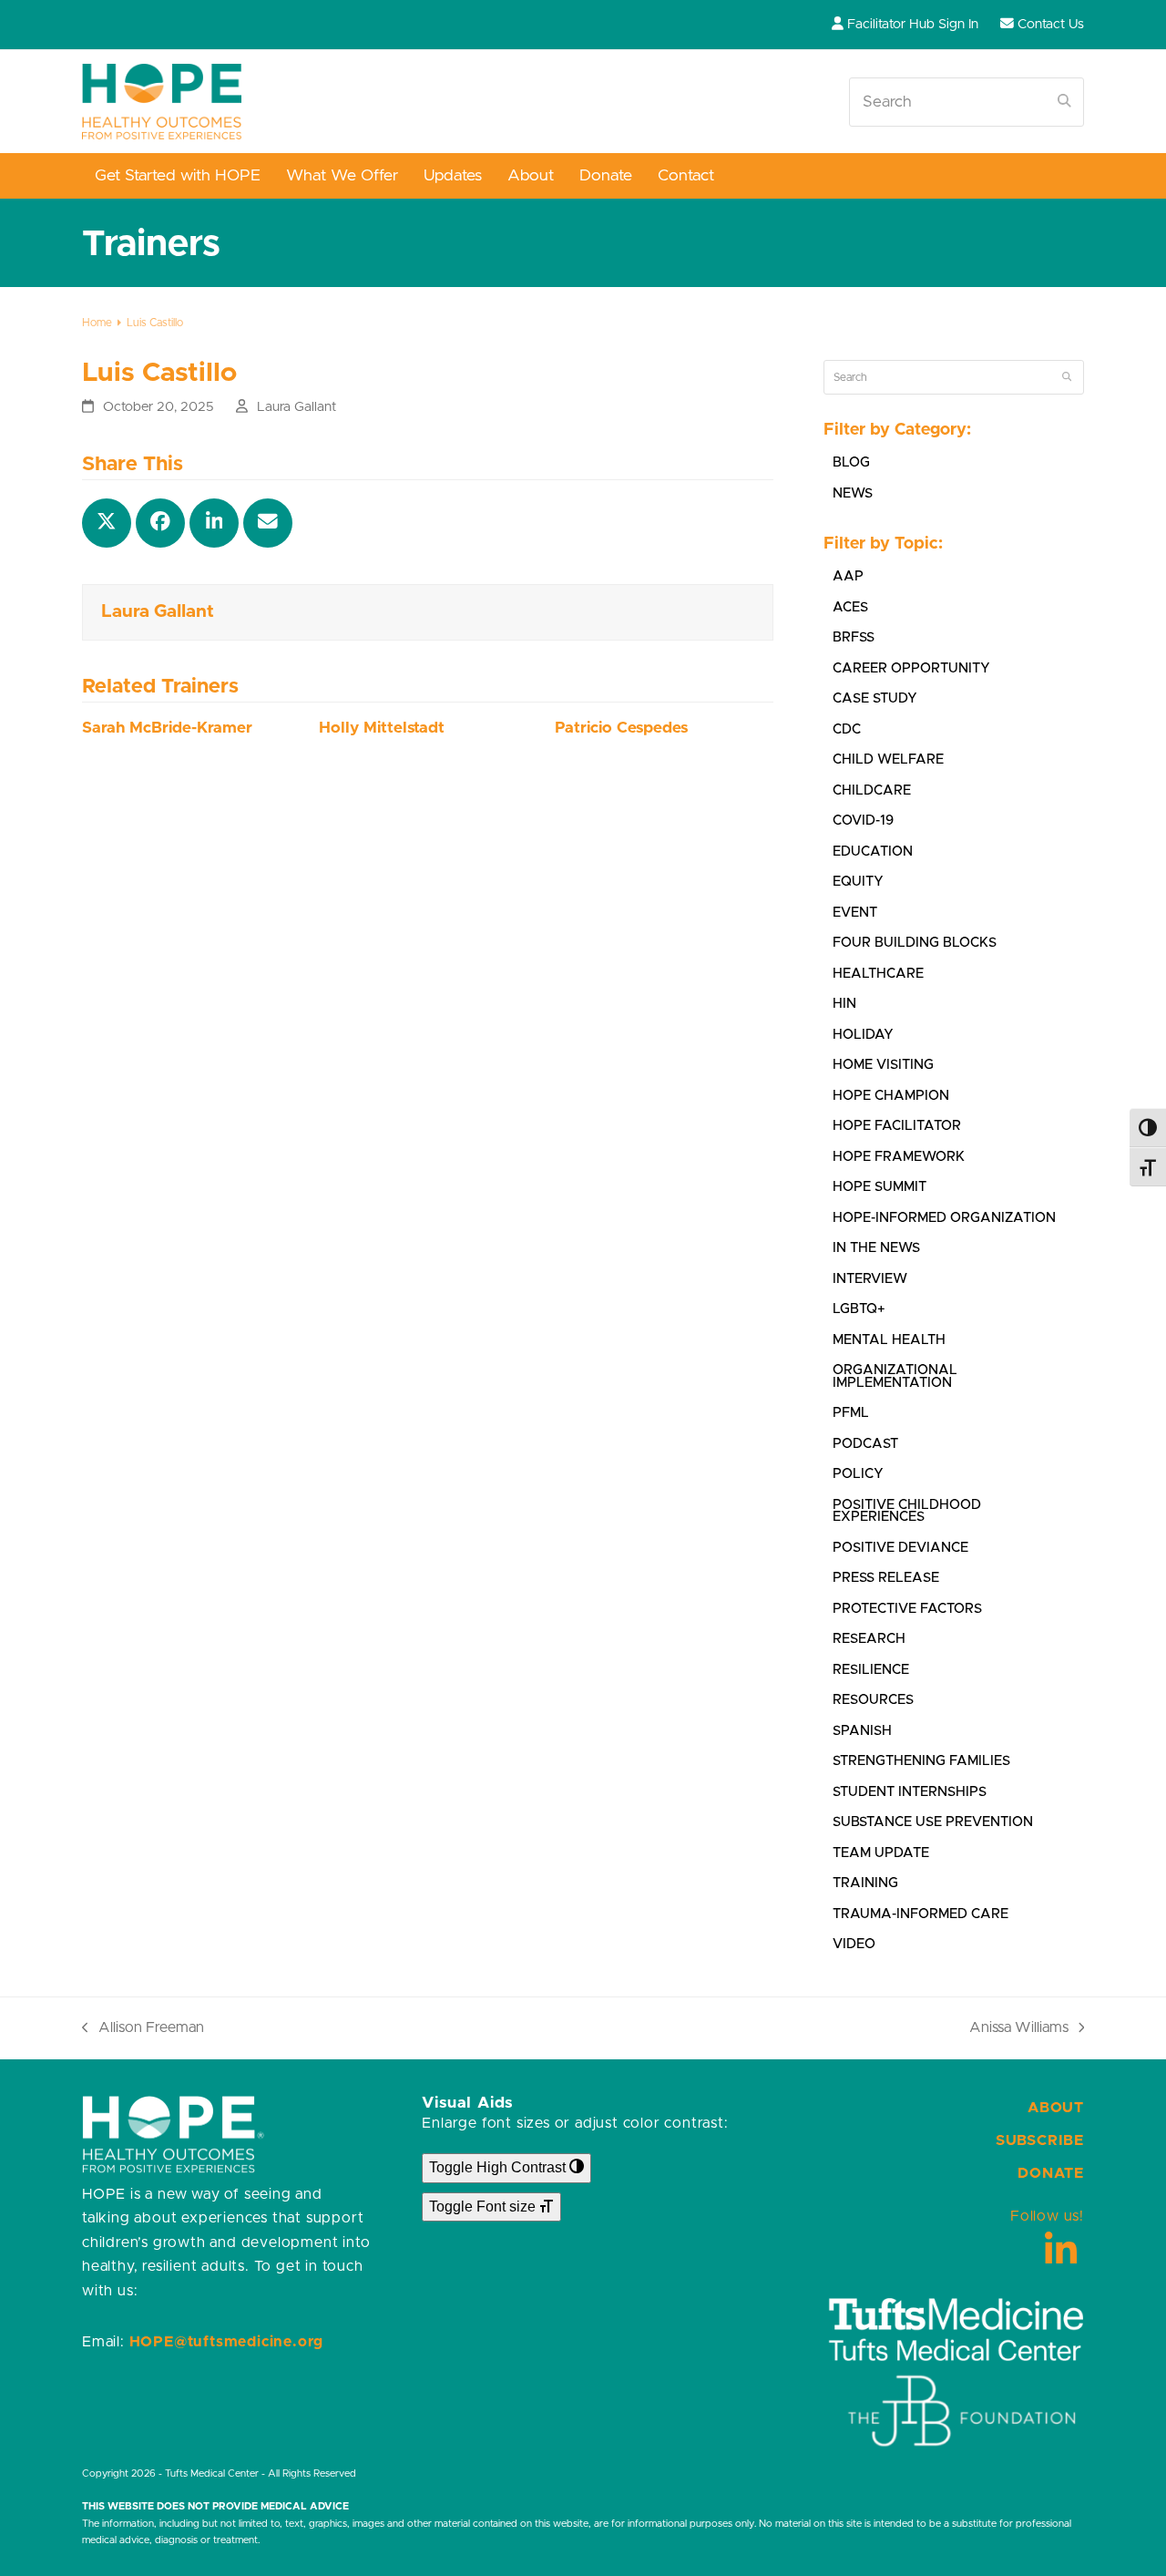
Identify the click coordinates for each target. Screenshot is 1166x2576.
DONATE (1051, 2173)
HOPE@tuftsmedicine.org (227, 2342)
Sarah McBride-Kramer (167, 728)
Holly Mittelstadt (382, 728)
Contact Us (1051, 24)
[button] (107, 523)
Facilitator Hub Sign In (913, 24)
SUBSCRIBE (1040, 2140)
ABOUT (1056, 2108)
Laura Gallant (297, 407)
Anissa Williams (1019, 2030)
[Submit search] (1064, 102)
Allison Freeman (143, 2030)
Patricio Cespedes (621, 728)
